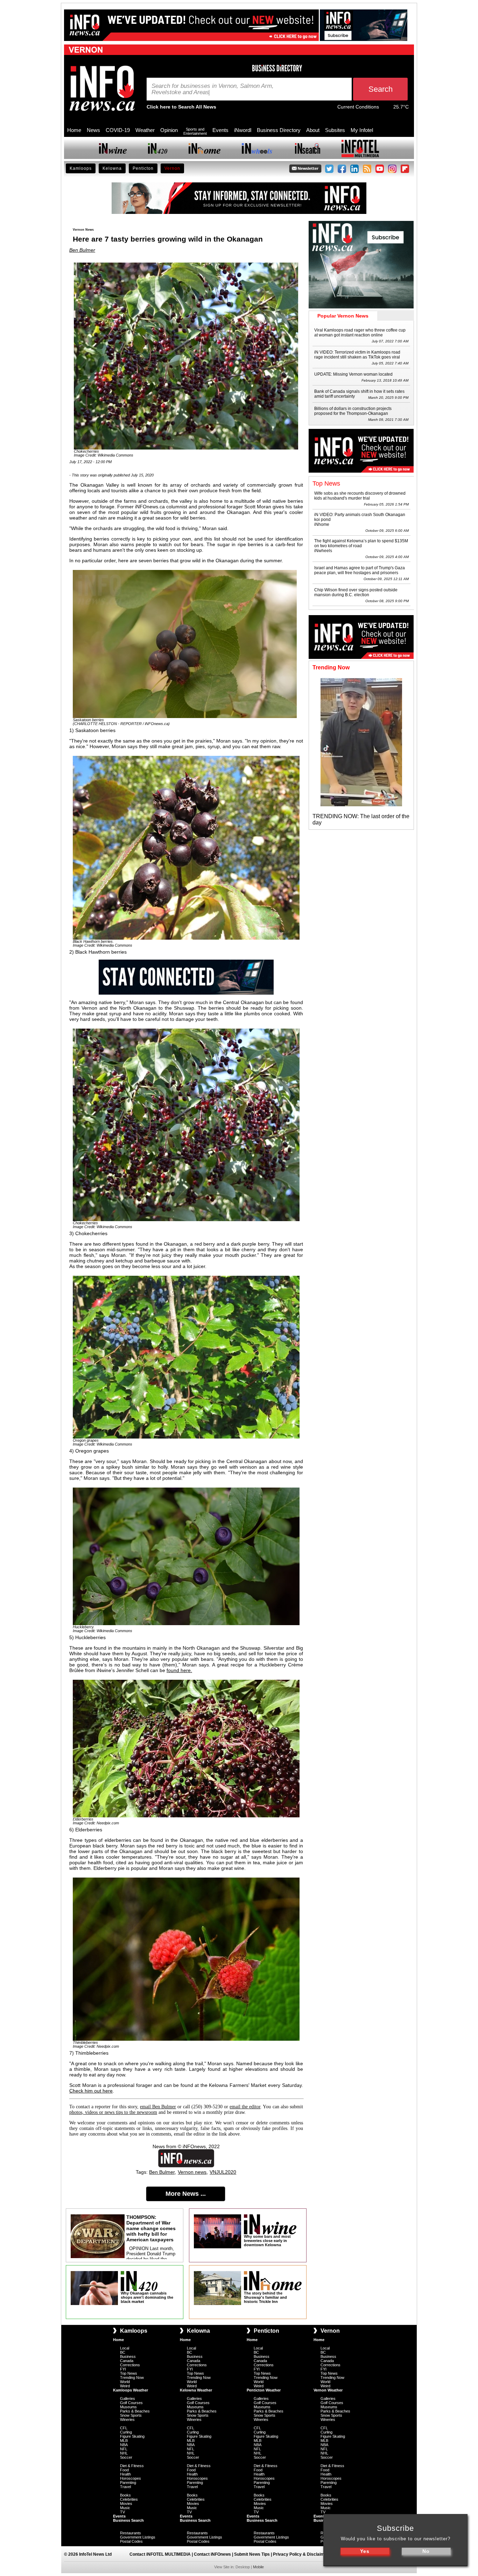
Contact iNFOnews (212, 2554)
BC (123, 2352)
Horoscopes (131, 2478)
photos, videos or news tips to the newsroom (113, 2112)
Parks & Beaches (135, 2411)
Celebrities (129, 2499)
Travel (125, 2487)
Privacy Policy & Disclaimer (301, 2554)
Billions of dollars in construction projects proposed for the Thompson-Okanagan (353, 411)
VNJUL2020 (223, 2172)
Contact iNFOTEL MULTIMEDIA (160, 2554)
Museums (128, 2407)
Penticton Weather (264, 2390)
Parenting (128, 2483)
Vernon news (192, 2172)
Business (128, 2356)
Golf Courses (131, 2403)
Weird (125, 2386)
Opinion (169, 130)
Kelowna (112, 168)
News (93, 130)
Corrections (130, 2365)
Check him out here (91, 2091)
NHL (124, 2453)
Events (220, 130)
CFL (124, 2428)
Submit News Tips (252, 2554)
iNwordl (243, 130)
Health (125, 2474)
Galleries (128, 2399)
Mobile (258, 2567)
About (313, 130)
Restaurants (131, 2533)
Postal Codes (131, 2541)
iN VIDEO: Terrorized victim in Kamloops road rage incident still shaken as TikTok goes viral (357, 355)
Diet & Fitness (132, 2466)
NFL (124, 2449)
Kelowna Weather (196, 2390)
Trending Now (132, 2377)
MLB (124, 2441)
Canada (127, 2361)
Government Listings (138, 2537)
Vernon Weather (328, 2390)
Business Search (128, 2520)
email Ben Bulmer (158, 2107)
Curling (126, 2432)
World (125, 2382)
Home (74, 130)
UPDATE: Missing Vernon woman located (353, 374)
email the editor (245, 2107)
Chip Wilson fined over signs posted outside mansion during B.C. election (356, 592)
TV (122, 2512)
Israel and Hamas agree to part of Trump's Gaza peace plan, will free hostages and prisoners (360, 570)
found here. (179, 1670)
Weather (145, 130)
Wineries (127, 2420)
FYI (123, 2369)
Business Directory (279, 130)
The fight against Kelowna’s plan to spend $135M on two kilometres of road (361, 543)
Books (125, 2495)
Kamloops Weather (131, 2390)
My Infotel (362, 130)
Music (125, 2508)
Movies (126, 2504)
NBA (124, 2445)
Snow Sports (131, 2415)
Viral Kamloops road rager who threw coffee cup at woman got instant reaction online (360, 333)
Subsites (335, 130)
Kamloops (81, 168)
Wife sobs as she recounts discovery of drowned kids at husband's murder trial (360, 496)
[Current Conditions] (386, 109)
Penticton (143, 168)
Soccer (126, 2457)
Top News (129, 2373)
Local (125, 2348)
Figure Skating (132, 2436)
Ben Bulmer (82, 250)
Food (124, 2470)
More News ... (186, 2194)
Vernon (172, 168)
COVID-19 (118, 130)
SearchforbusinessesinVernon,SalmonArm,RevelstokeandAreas (213, 89)
